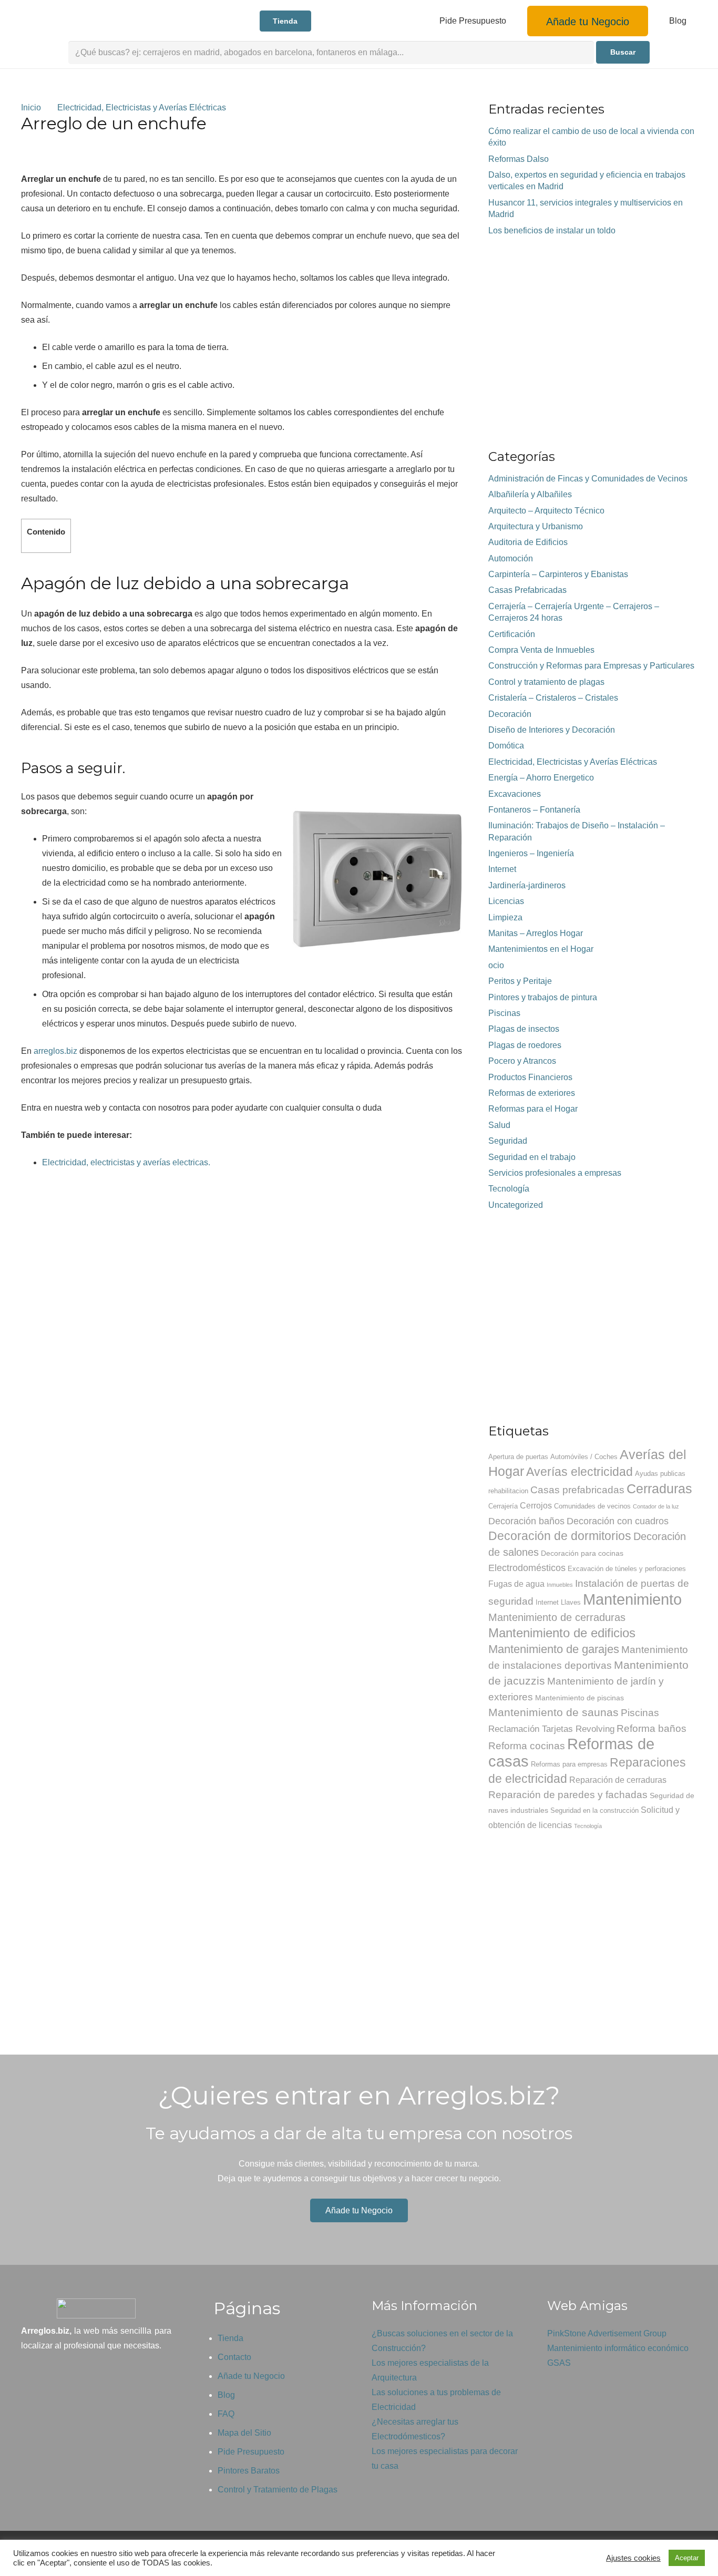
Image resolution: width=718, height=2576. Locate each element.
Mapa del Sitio (244, 2433)
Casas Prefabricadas (527, 590)
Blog (226, 2395)
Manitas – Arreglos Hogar (536, 933)
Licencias (506, 901)
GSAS (559, 2363)
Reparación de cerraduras (618, 1780)
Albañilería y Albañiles (530, 494)
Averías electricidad (579, 1472)
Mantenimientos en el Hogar (541, 949)
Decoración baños (526, 1521)
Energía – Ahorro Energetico (541, 778)
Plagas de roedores (525, 1045)
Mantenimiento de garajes (554, 1649)
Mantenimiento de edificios (562, 1633)
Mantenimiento (632, 1599)
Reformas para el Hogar (533, 1109)
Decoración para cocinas (582, 1553)
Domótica (506, 746)
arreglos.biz (55, 1051)
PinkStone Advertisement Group (607, 2333)
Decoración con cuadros (618, 1521)
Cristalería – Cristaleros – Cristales (553, 698)
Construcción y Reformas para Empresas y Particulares (591, 666)
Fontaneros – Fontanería (534, 810)
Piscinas (504, 1013)
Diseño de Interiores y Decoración (552, 730)
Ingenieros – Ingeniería (531, 853)
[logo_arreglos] (96, 2308)
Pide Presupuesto (251, 2452)
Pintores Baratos (249, 2471)
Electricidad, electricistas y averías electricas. (126, 1162)
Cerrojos (536, 1506)
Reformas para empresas (569, 1764)
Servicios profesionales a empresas (555, 1173)
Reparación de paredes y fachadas (568, 1795)
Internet (502, 869)
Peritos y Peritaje (520, 981)
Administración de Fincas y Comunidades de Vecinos (588, 479)
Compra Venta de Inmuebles (541, 650)
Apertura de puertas (518, 1457)
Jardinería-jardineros (527, 885)
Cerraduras (659, 1489)
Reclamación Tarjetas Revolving (551, 1729)
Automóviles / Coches (584, 1457)
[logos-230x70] (81, 21)
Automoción (511, 558)
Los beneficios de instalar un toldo (552, 230)
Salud (499, 1125)
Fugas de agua (516, 1584)
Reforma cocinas (527, 1746)
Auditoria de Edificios (528, 542)
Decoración (510, 714)
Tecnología (509, 1189)
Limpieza (505, 917)
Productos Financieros (530, 1077)
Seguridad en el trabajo (532, 1157)
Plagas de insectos (524, 1029)
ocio (496, 965)
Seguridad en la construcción (594, 1811)
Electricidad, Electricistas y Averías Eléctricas (573, 762)
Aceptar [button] (687, 2558)
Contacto (234, 2357)
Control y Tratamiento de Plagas (278, 2490)
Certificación (512, 634)
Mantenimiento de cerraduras (557, 1617)
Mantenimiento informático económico (618, 2348)
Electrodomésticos (527, 1568)
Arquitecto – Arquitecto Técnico (546, 511)
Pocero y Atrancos (522, 1061)
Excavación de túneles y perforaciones (627, 1569)
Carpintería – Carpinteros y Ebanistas (558, 574)
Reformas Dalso (519, 159)
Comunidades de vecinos (592, 1506)
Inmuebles (560, 1585)
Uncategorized (516, 1205)
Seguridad (508, 1141)
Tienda (230, 2338)
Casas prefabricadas (577, 1490)
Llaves (571, 1603)
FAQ (226, 2414)
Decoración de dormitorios (560, 1536)
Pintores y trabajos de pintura (543, 997)
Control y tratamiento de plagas (546, 682)
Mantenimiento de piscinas (579, 1698)
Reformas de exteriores (532, 1093)
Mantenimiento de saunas (553, 1712)
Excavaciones (515, 794)
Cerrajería (503, 1506)
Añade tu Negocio (251, 2376)
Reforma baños (652, 1728)
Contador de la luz (656, 1506)
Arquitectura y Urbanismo (536, 526)
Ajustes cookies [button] (633, 2558)
